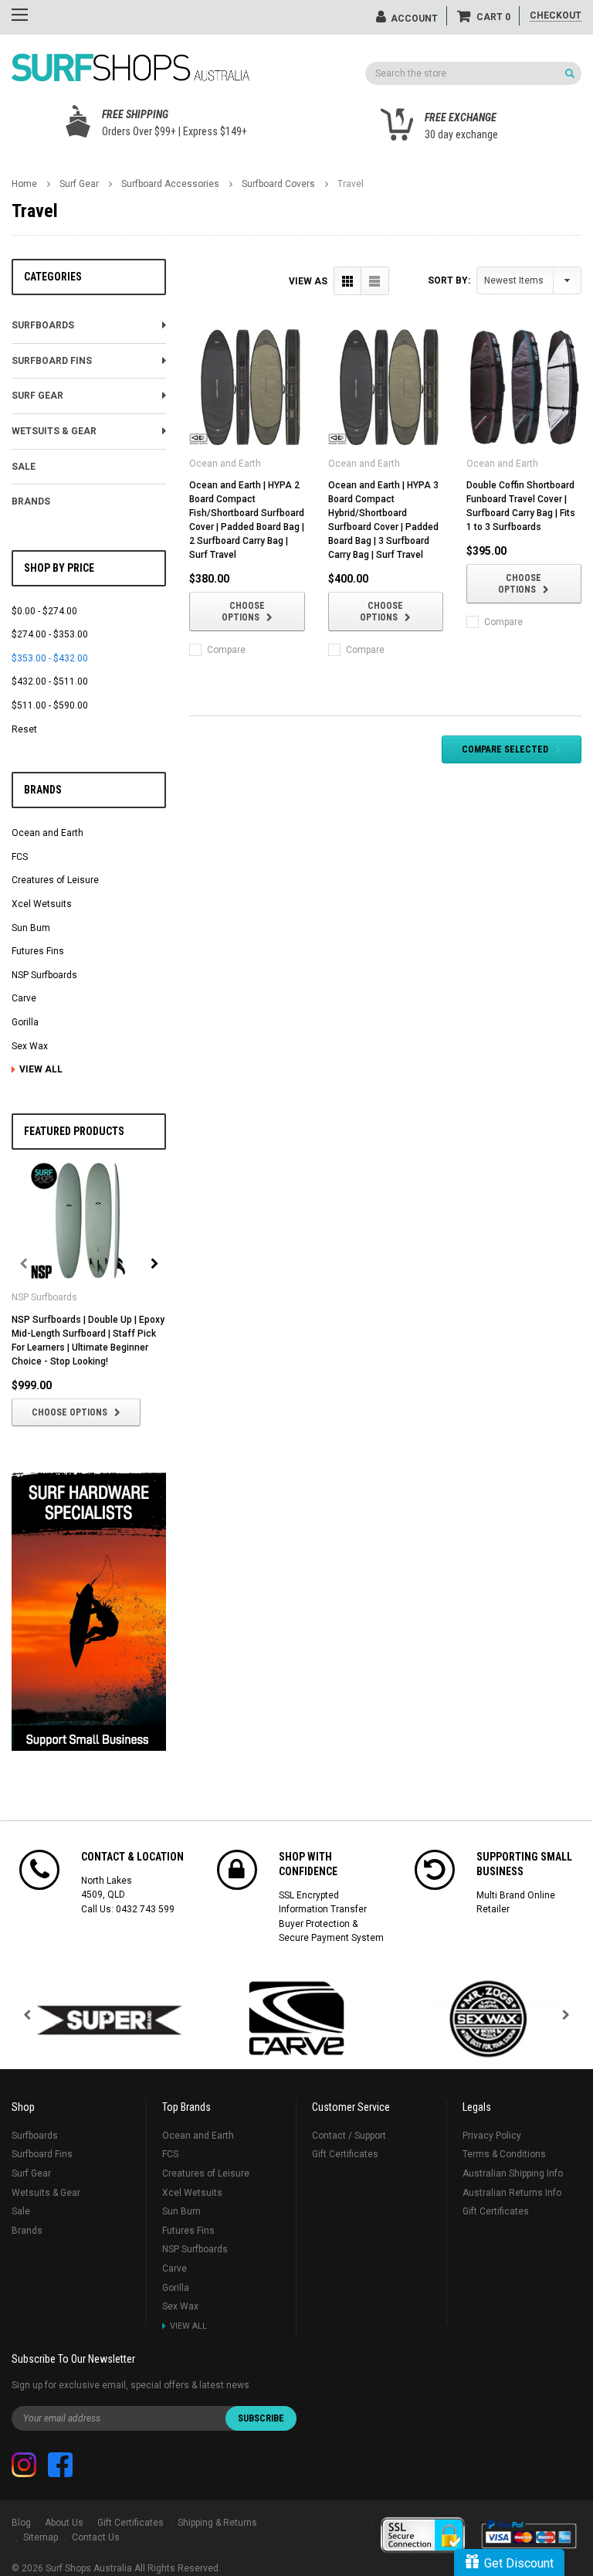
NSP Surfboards (44, 975)
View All (41, 1069)
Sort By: (449, 280)
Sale (24, 467)
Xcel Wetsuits (42, 904)
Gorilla (25, 1022)
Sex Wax (30, 1046)
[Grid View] (348, 281)
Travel (351, 184)
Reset (24, 729)
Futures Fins (38, 951)
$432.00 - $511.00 (50, 681)
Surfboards (43, 325)
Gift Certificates (345, 2154)
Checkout (556, 15)
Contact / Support (349, 2136)
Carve (24, 998)
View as (308, 281)
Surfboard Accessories (170, 184)
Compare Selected (505, 749)
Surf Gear (79, 184)
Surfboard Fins (52, 361)
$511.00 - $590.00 (50, 705)
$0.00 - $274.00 (44, 611)
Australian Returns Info (512, 2193)
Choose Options (69, 1412)
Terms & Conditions (504, 2154)
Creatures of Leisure (55, 880)
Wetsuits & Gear (54, 431)
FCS (20, 857)
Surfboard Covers (278, 184)
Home (24, 184)
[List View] (375, 281)
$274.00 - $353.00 (50, 634)
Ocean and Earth (47, 833)
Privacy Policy (492, 2136)
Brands (31, 501)
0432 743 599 (145, 1909)
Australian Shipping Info (513, 2173)
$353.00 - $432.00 (50, 658)
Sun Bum (31, 928)
